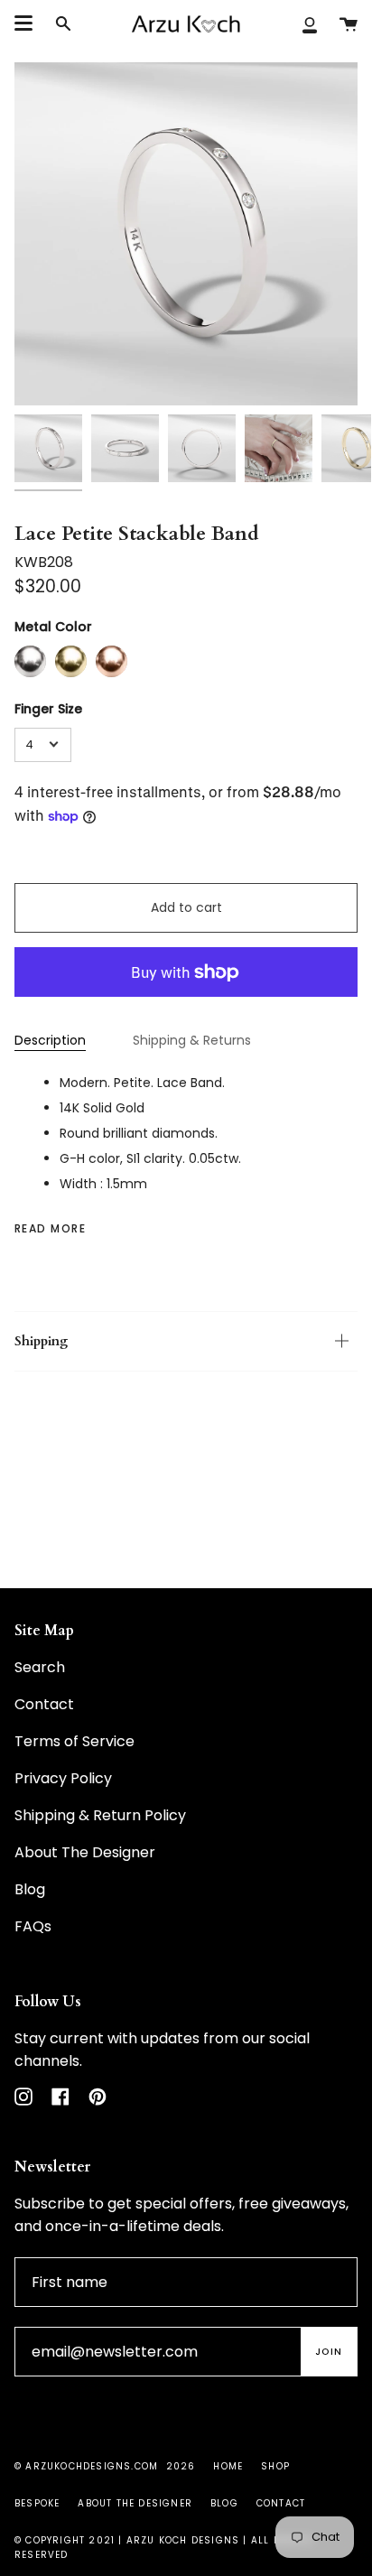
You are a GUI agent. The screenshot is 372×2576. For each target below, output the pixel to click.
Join (329, 2352)
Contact (44, 1704)
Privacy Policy (63, 1778)
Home (228, 2466)
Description (50, 1040)
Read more (50, 1229)
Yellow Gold (71, 661)
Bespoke (37, 2503)
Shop (275, 2466)
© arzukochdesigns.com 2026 (105, 2466)
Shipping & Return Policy (100, 1815)
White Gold (30, 661)
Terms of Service (74, 1741)
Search (40, 1667)
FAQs (33, 1926)
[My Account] (310, 24)
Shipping (41, 1341)
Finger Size (48, 709)
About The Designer (85, 1852)
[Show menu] (23, 23)
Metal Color (53, 627)
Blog (30, 1889)
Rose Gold (112, 661)
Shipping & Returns (192, 1040)
